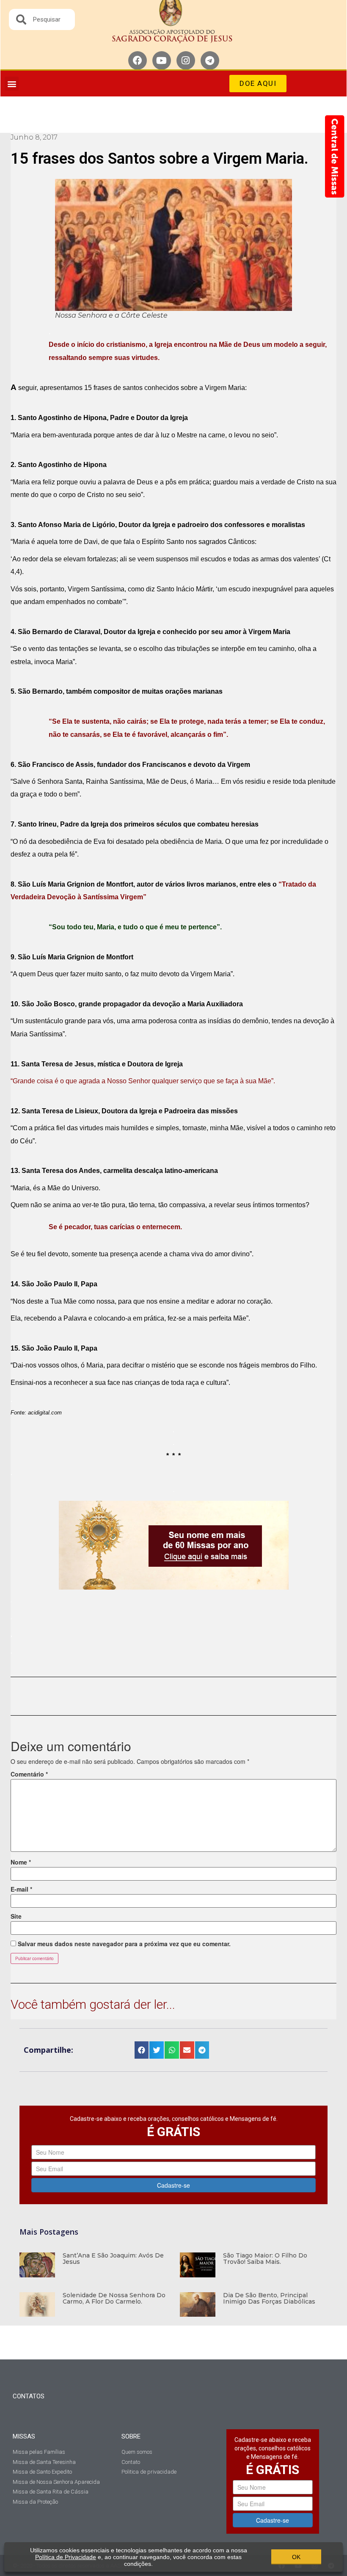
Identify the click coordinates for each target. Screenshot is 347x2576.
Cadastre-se (173, 2185)
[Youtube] (162, 60)
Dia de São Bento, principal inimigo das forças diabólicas (269, 2298)
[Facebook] (138, 60)
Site (16, 1916)
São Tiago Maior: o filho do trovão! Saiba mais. (265, 2259)
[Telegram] (210, 60)
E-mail (21, 1889)
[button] (12, 84)
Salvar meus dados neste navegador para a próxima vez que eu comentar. (124, 1944)
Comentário (29, 1774)
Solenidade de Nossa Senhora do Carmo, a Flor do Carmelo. (114, 2298)
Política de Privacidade (66, 2557)
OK (296, 2557)
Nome (21, 1862)
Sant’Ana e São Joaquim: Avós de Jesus (113, 2259)
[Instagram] (186, 60)
